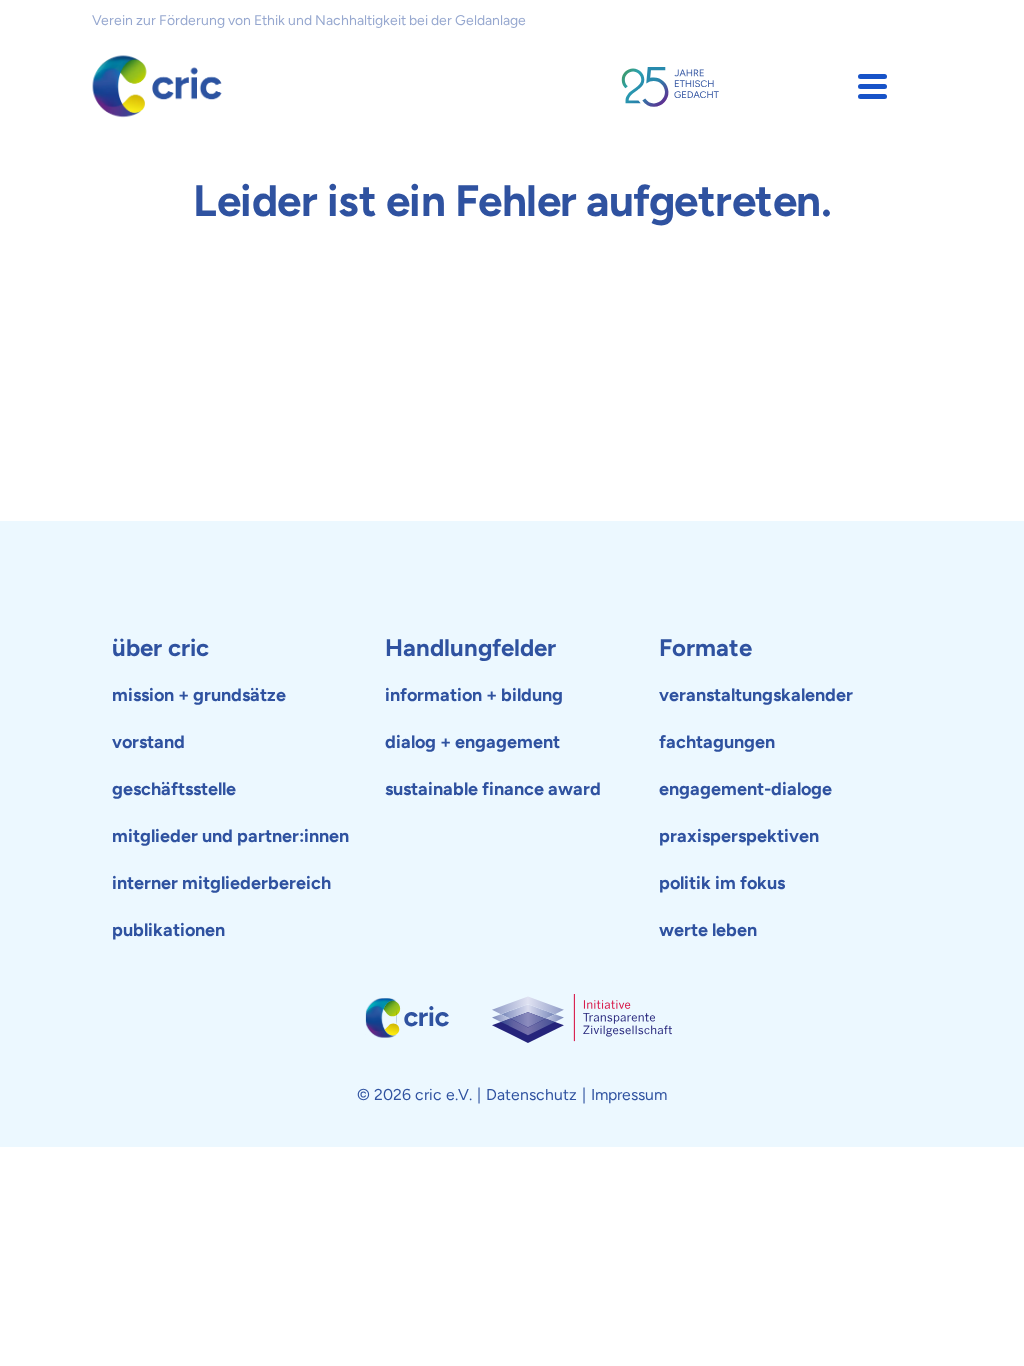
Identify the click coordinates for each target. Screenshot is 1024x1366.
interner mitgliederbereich (221, 883)
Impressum (629, 1094)
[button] (872, 86)
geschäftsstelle (174, 789)
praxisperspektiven (739, 836)
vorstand (148, 742)
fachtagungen (717, 742)
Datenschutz (531, 1094)
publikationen (168, 930)
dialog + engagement (472, 742)
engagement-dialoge (745, 789)
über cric (160, 647)
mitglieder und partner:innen (230, 836)
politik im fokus (722, 883)
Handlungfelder (470, 647)
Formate (705, 647)
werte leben (708, 930)
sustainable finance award (493, 789)
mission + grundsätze (199, 695)
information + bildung (474, 695)
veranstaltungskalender (756, 695)
